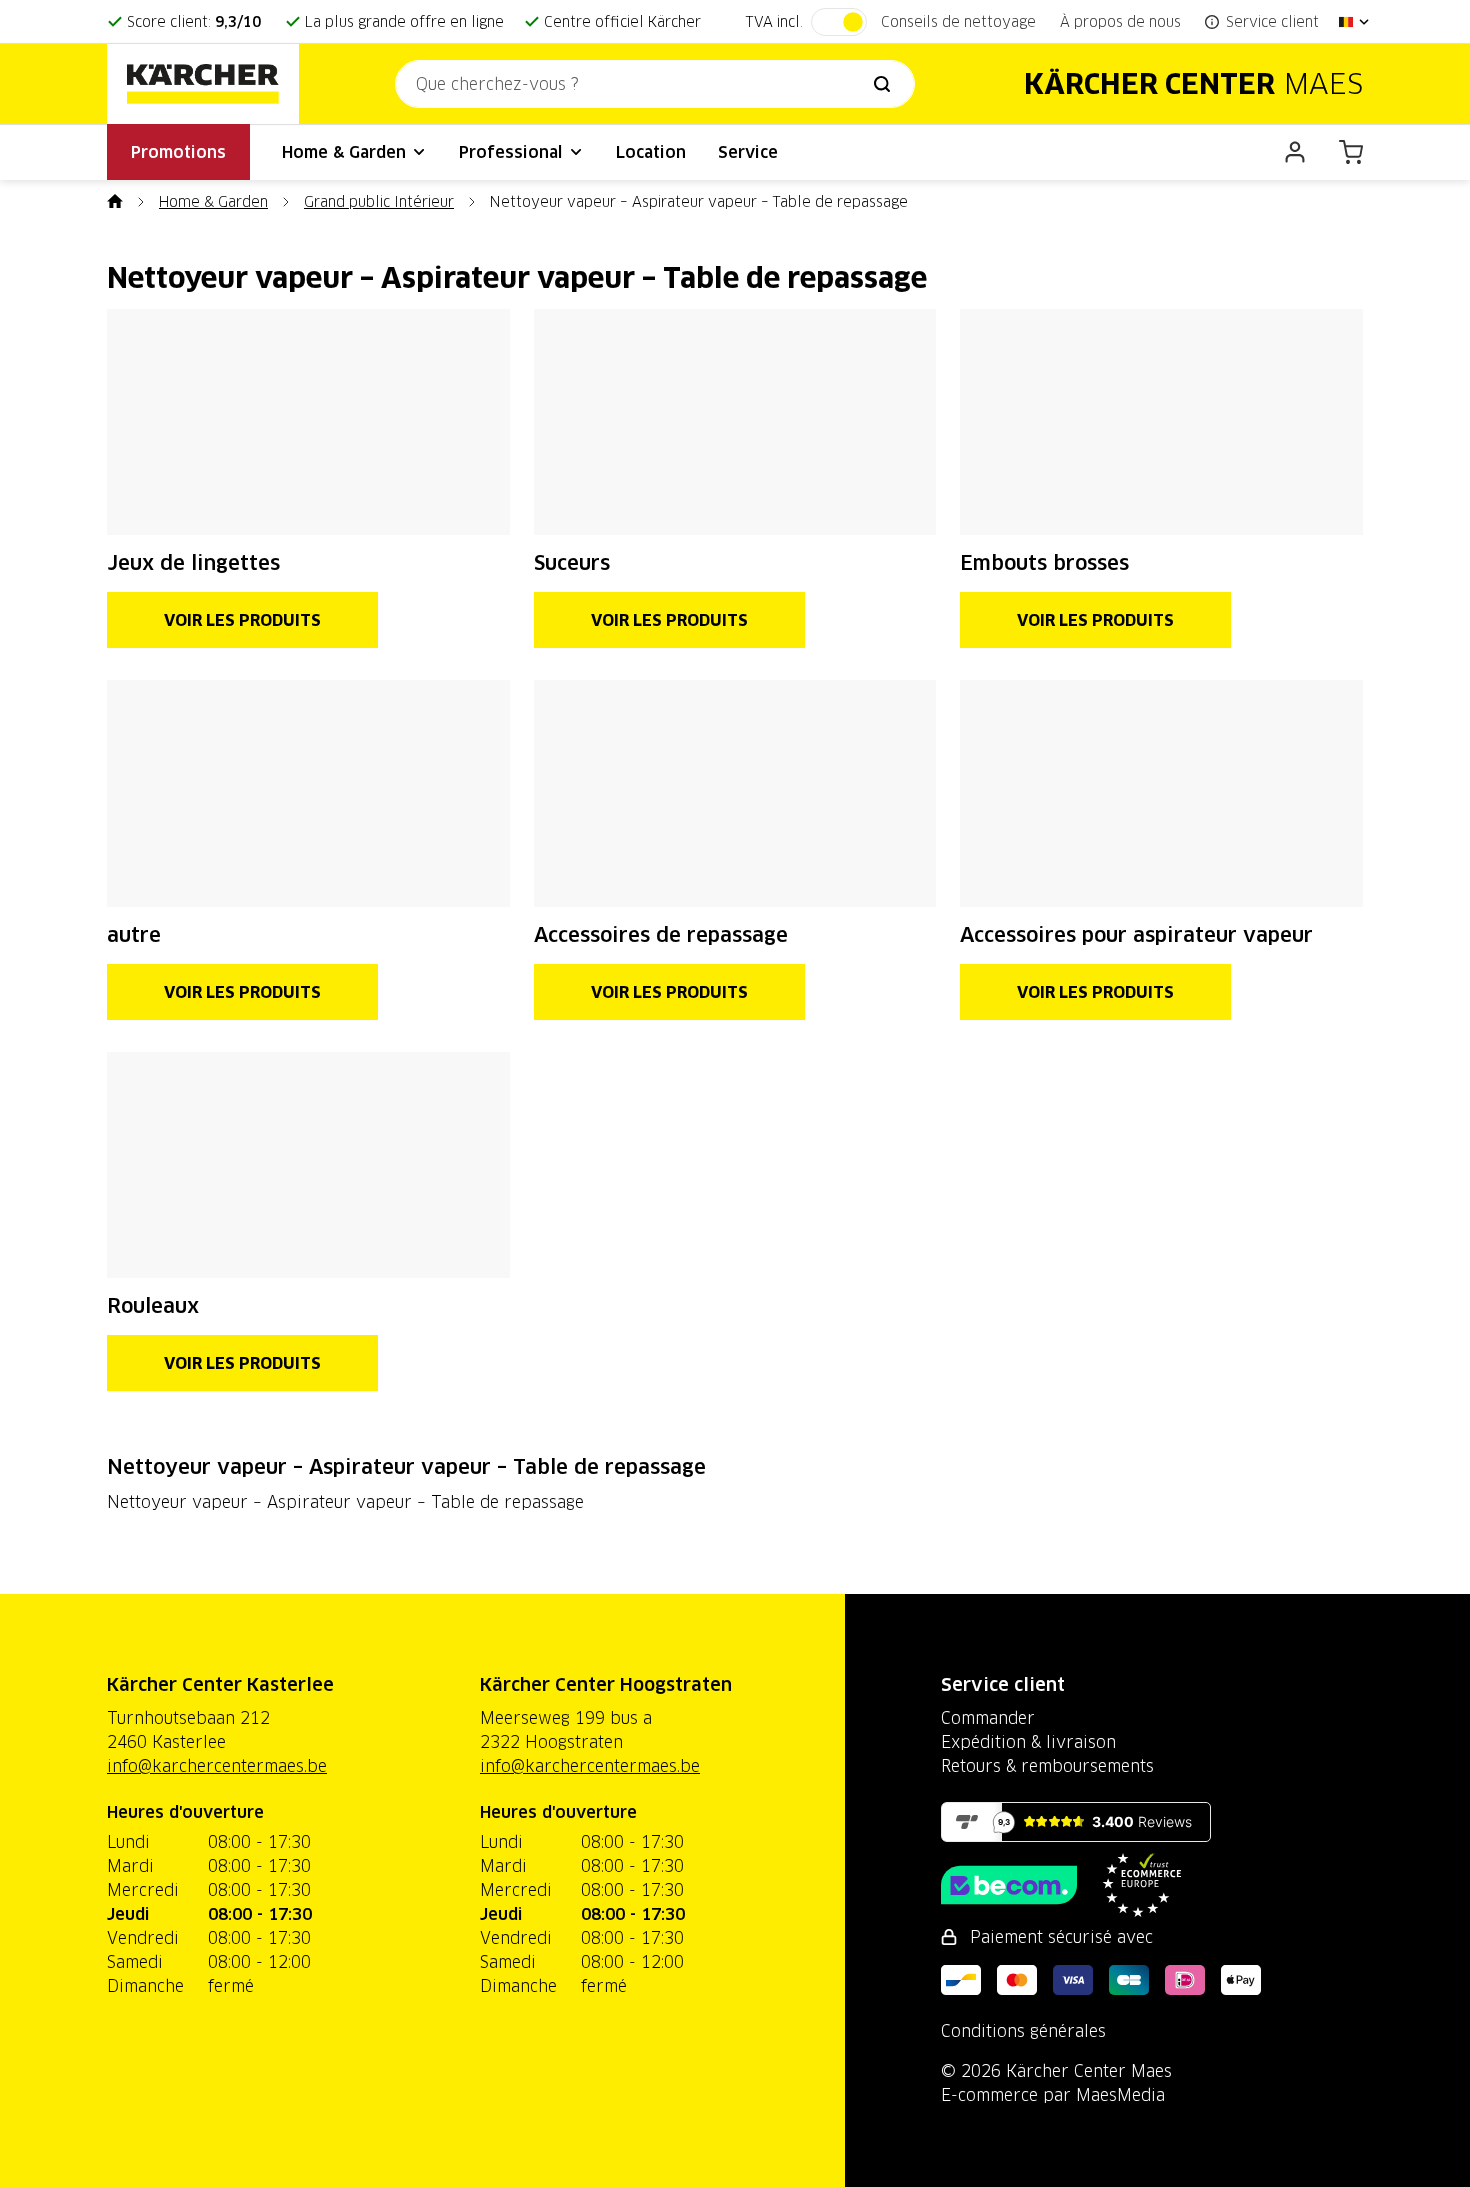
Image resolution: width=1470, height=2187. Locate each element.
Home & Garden (346, 152)
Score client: (194, 22)
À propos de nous (1120, 22)
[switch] (839, 22)
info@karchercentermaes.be (217, 1766)
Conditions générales (1023, 2031)
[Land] (1355, 22)
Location (651, 152)
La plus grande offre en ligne (404, 22)
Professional (513, 152)
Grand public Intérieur (379, 202)
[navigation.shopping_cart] (1351, 152)
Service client (1003, 1684)
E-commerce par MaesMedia (1053, 2095)
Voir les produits (242, 620)
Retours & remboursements (1047, 1766)
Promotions (178, 152)
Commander (988, 1718)
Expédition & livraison (1028, 1742)
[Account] (1295, 152)
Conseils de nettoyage (958, 22)
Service (748, 152)
